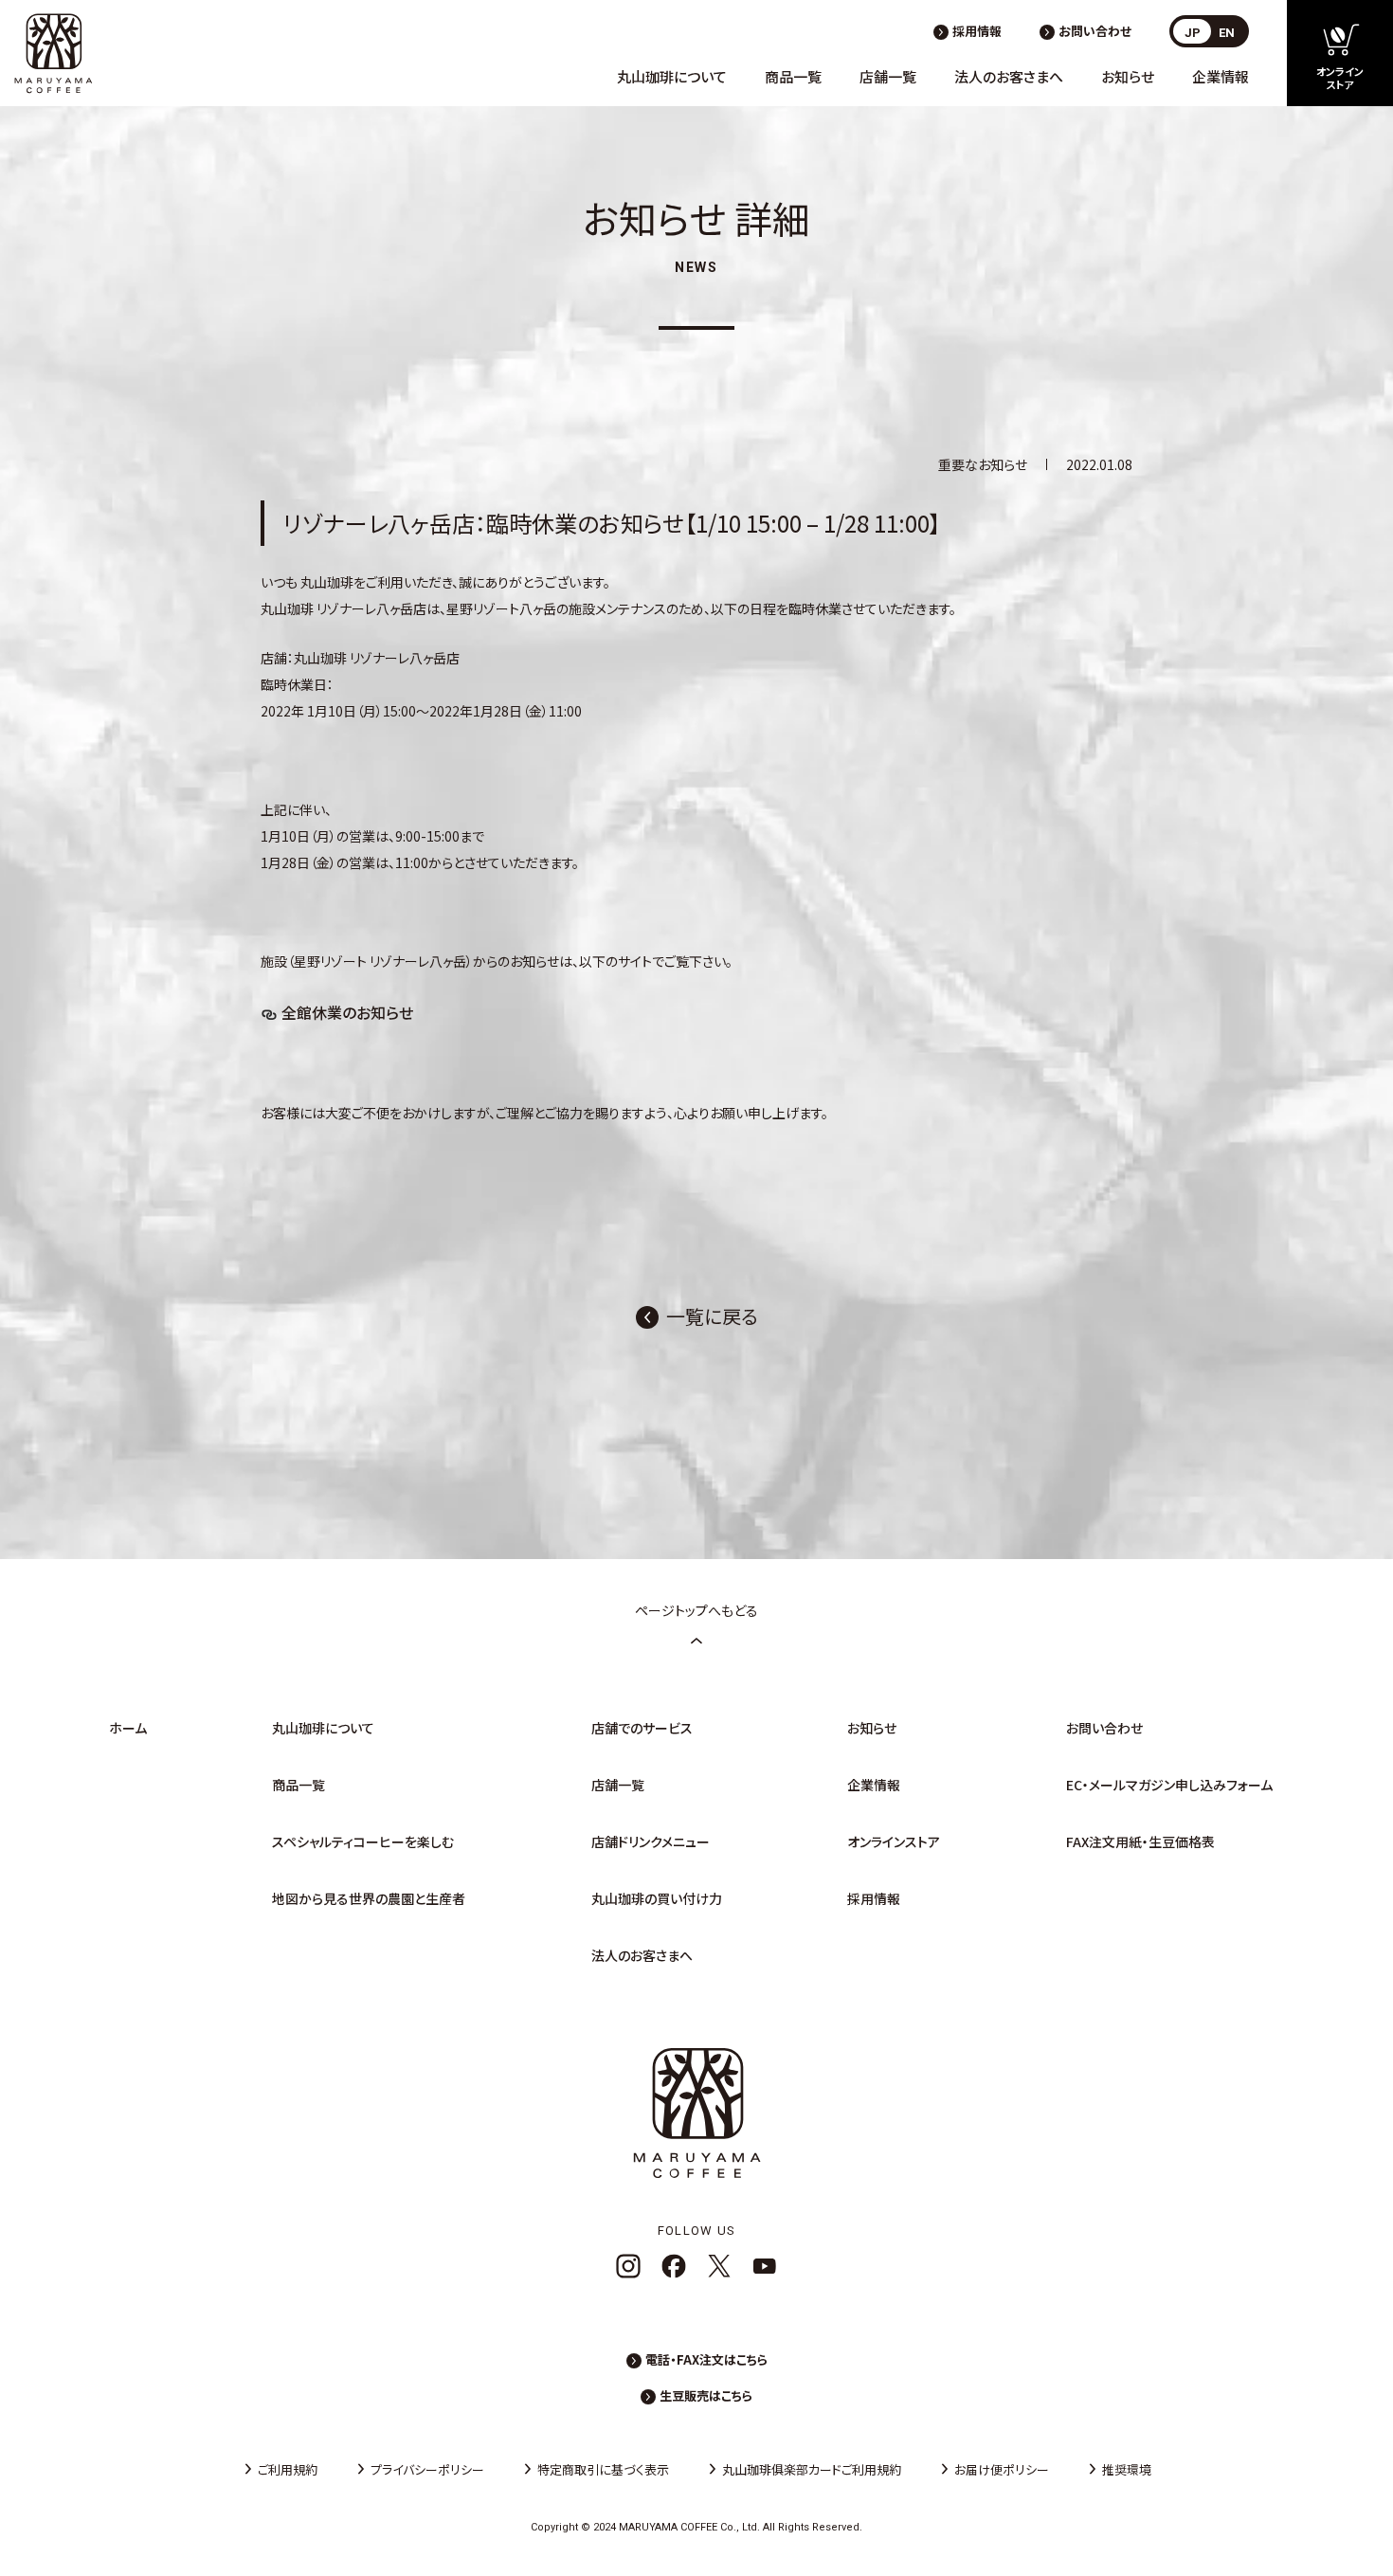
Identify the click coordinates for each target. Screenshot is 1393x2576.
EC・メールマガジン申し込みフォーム (1169, 1785)
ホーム (128, 1728)
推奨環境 (1127, 2469)
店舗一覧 (888, 76)
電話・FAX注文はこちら (706, 2359)
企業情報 (1221, 76)
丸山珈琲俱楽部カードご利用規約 (812, 2469)
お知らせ (1128, 76)
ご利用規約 (288, 2469)
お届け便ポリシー (1002, 2469)
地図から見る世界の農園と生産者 (369, 1898)
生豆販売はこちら (706, 2395)
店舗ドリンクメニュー (651, 1841)
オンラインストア (894, 1841)
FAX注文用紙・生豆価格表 (1140, 1841)
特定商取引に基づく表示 (603, 2469)
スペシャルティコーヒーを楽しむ (363, 1841)
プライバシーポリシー (427, 2469)
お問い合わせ (1095, 31)
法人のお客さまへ (1009, 76)
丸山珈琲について (672, 76)
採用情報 (977, 31)
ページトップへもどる (696, 1610)
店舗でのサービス (642, 1728)
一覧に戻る (712, 1316)
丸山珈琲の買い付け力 (657, 1898)
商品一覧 (793, 76)
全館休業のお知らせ (347, 1012)
